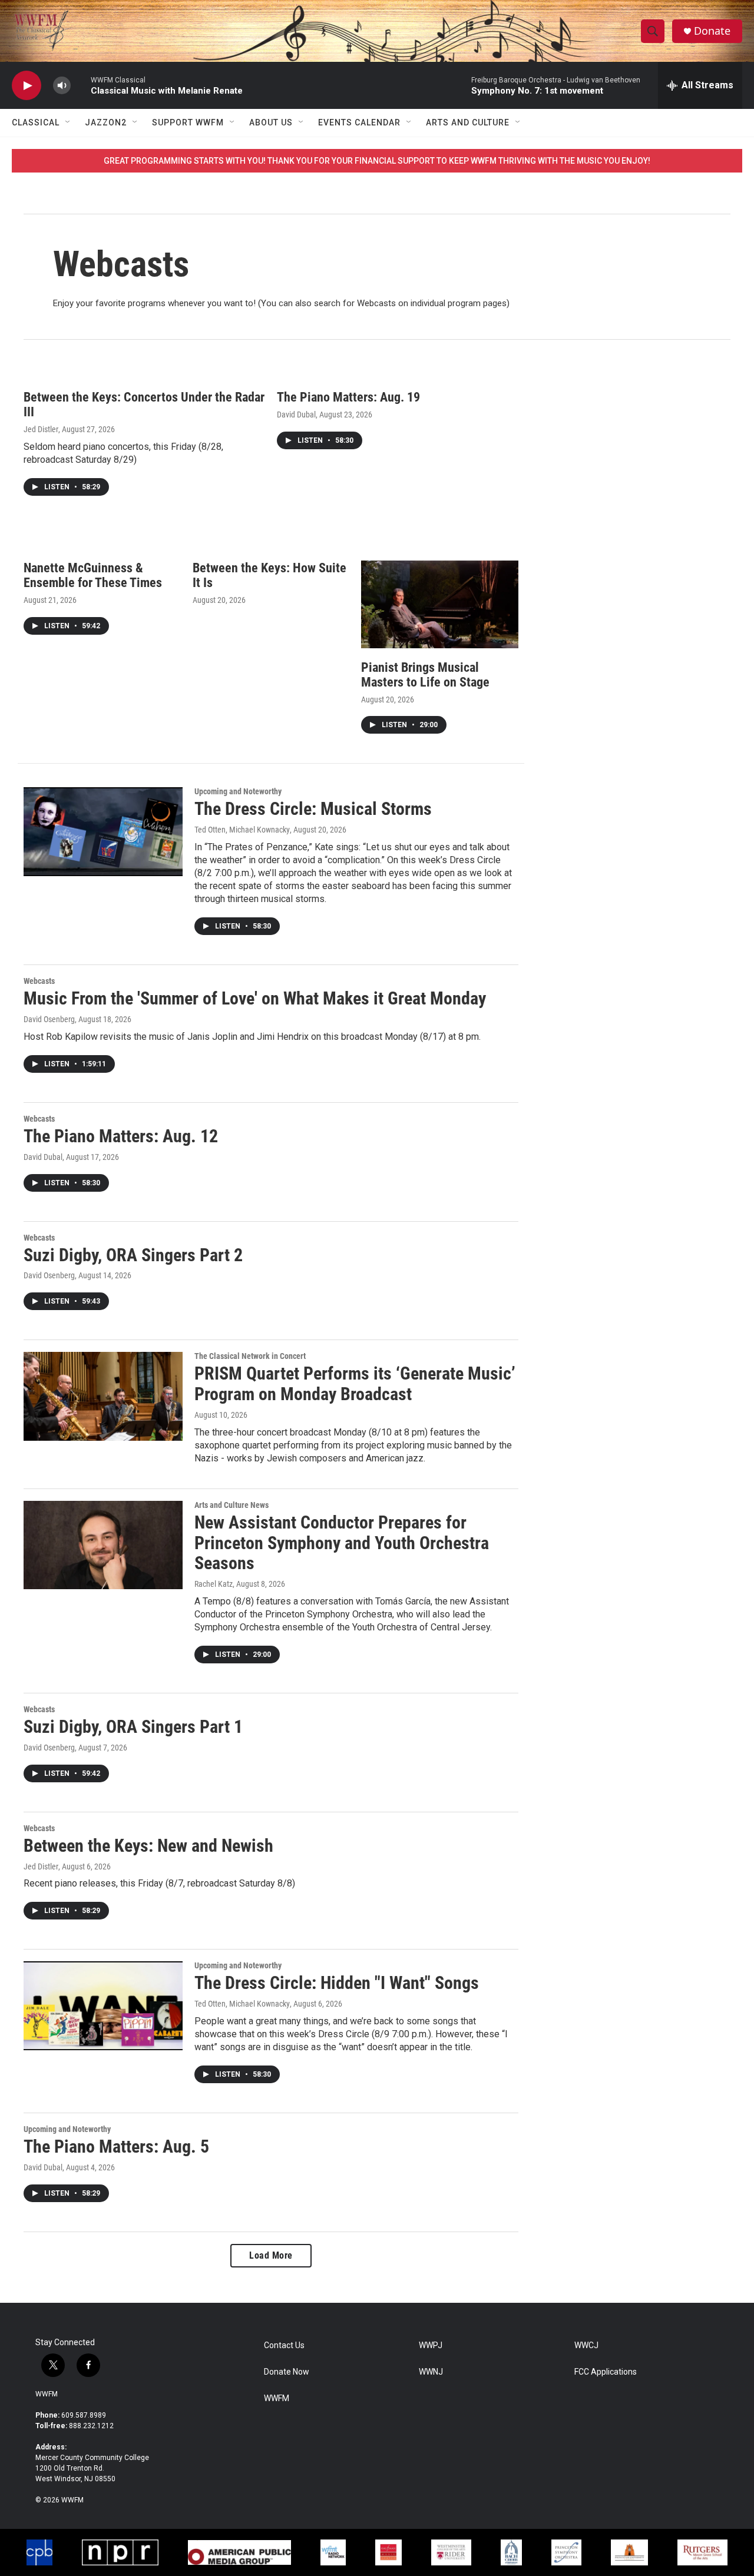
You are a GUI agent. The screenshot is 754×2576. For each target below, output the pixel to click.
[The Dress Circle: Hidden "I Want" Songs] (103, 2005)
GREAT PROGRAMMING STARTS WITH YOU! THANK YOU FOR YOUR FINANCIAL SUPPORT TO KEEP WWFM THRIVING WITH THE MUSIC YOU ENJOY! (377, 161)
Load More (271, 2255)
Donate (712, 31)
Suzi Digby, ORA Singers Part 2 (133, 1255)
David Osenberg (49, 1019)
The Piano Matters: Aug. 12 (121, 1136)
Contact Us (284, 2345)
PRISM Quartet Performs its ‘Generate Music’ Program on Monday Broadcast (355, 1384)
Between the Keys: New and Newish (148, 1846)
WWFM (47, 2394)
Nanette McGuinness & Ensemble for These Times (93, 575)
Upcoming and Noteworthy (238, 791)
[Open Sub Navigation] (68, 122)
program (465, 303)
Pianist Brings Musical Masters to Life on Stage (425, 675)
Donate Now (287, 2372)
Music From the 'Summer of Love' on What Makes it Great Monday (255, 998)
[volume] (62, 86)
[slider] (81, 85)
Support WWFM (188, 122)
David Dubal (296, 415)
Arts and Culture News (232, 1505)
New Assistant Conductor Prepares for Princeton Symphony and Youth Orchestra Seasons (342, 1543)
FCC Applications (606, 2372)
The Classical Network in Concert (250, 1356)
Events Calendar (359, 122)
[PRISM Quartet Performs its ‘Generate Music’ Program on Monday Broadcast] (103, 1396)
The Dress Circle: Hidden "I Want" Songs (337, 1983)
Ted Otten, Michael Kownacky (242, 830)
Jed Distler (41, 429)
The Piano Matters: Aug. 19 (348, 397)
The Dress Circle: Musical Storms (313, 809)
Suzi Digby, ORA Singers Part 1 (133, 1727)
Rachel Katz (214, 1584)
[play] (27, 86)
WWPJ (431, 2345)
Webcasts (39, 981)
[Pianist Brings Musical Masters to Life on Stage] (440, 604)
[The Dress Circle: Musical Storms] (103, 831)
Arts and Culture (468, 122)
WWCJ (586, 2345)
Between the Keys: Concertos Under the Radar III (144, 405)
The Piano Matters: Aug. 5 (116, 2146)
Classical (36, 122)
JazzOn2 (106, 122)
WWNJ (431, 2372)
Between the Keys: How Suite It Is (269, 575)
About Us (271, 122)
